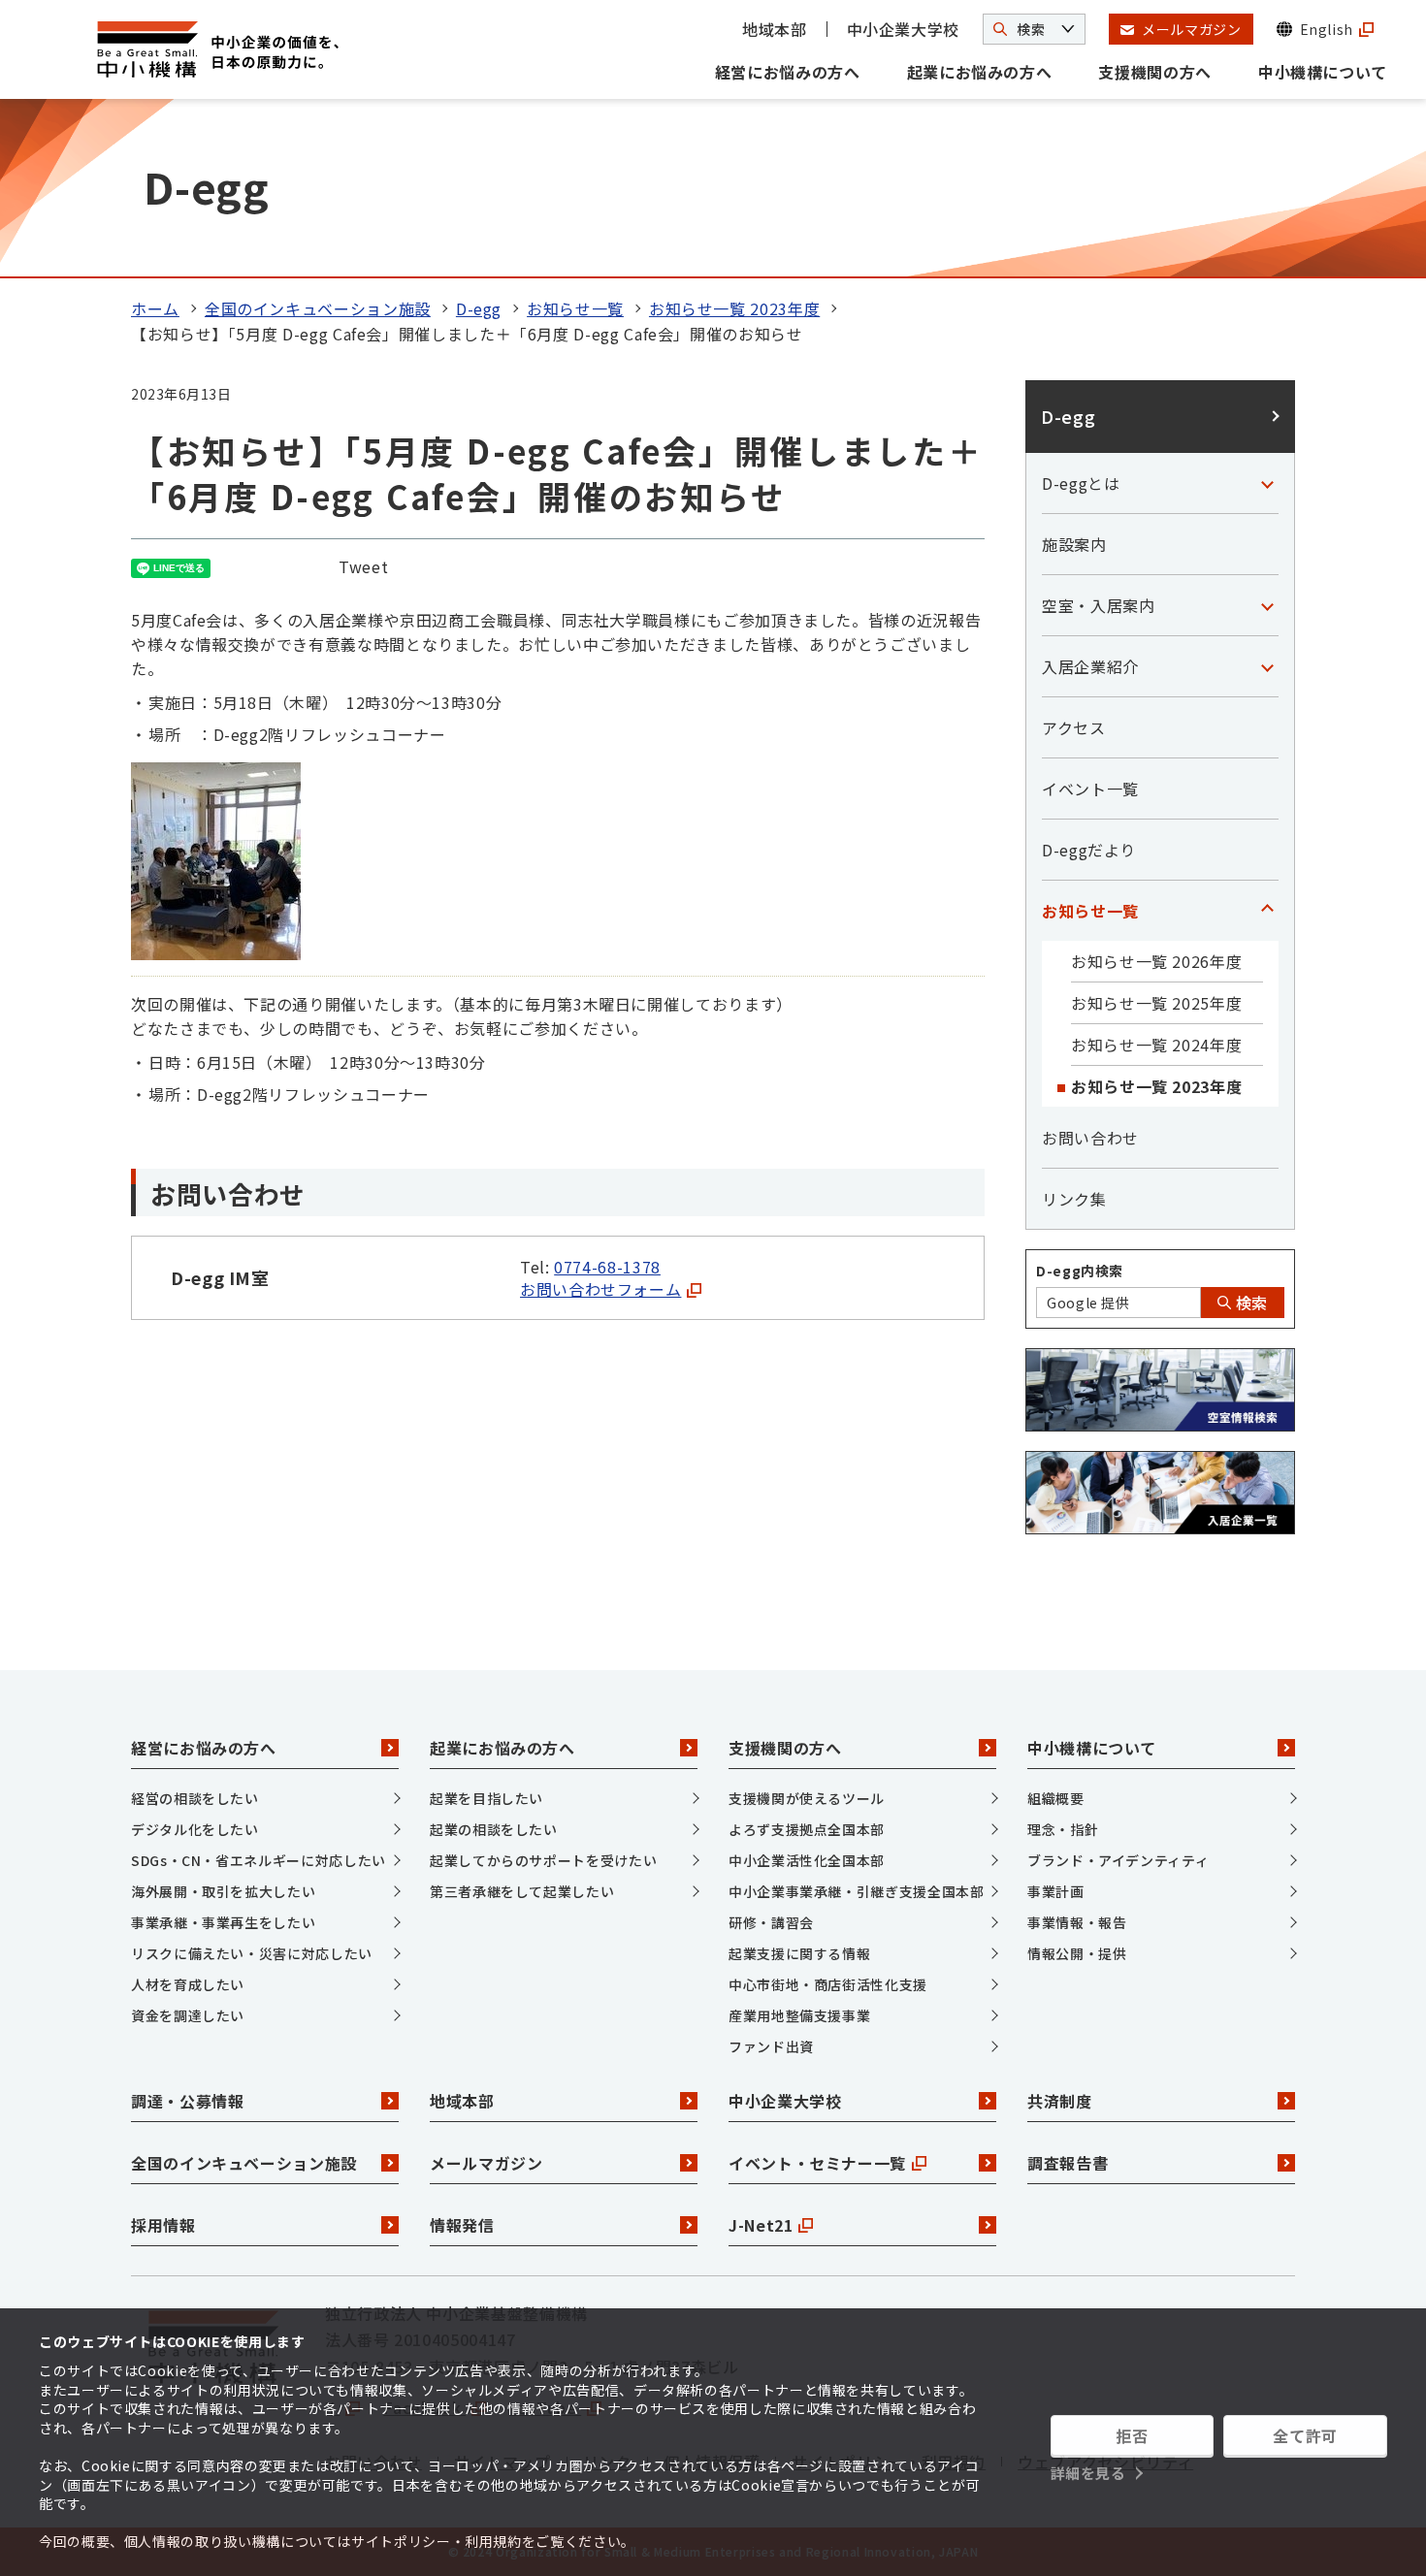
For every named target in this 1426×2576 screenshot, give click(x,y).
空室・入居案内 (1098, 605)
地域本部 (775, 29)
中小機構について (1323, 72)
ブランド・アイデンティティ (1118, 1860)
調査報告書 (1068, 2163)
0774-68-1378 (607, 1267)
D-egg (479, 308)
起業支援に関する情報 (799, 1953)
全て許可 (1305, 2435)
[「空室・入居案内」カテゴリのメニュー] (1267, 605)
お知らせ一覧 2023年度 (734, 308)
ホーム (155, 308)
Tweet (363, 566)
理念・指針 (1063, 1829)
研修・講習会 (771, 1922)
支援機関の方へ (1154, 72)
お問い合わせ (1090, 1138)
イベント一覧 (1090, 789)
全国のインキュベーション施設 (318, 308)
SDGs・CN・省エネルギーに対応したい (259, 1860)
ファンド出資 (771, 2046)
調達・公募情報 (187, 2101)
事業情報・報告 (1077, 1922)
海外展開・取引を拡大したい (223, 1891)
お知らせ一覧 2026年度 (1156, 961)
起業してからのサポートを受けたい (543, 1860)
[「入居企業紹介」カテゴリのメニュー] (1267, 666)
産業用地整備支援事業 (799, 2015)
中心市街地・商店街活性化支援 (828, 1984)
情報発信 (462, 2225)
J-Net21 (761, 2225)
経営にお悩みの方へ (788, 72)
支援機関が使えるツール (807, 1798)
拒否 (1132, 2435)
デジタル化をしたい (195, 1829)
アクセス (1074, 727)
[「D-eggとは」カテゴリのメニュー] (1267, 483)
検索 (1249, 1303)
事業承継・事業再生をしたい (223, 1922)
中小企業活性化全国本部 (807, 1860)
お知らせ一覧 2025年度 (1156, 1003)
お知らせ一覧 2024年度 (1156, 1045)
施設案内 (1074, 544)
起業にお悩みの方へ (980, 72)
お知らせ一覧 (575, 308)
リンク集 (1074, 1199)
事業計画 (1056, 1891)
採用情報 (163, 2225)
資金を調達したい (188, 2015)
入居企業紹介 (1090, 666)
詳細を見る (1088, 2473)
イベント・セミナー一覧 (817, 2163)
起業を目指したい (486, 1798)
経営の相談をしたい (195, 1798)
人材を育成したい (188, 1984)
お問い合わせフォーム (600, 1289)
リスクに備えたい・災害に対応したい (252, 1953)
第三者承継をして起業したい (522, 1891)
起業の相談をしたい (494, 1829)
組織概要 (1056, 1798)
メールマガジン (486, 2163)
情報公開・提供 (1077, 1953)
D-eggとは (1081, 483)
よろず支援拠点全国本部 (807, 1829)
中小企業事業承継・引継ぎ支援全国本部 (857, 1891)
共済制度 (1060, 2101)
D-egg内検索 (1080, 1271)
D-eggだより (1089, 850)
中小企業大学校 (903, 29)
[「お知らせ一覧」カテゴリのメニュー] (1267, 911)
